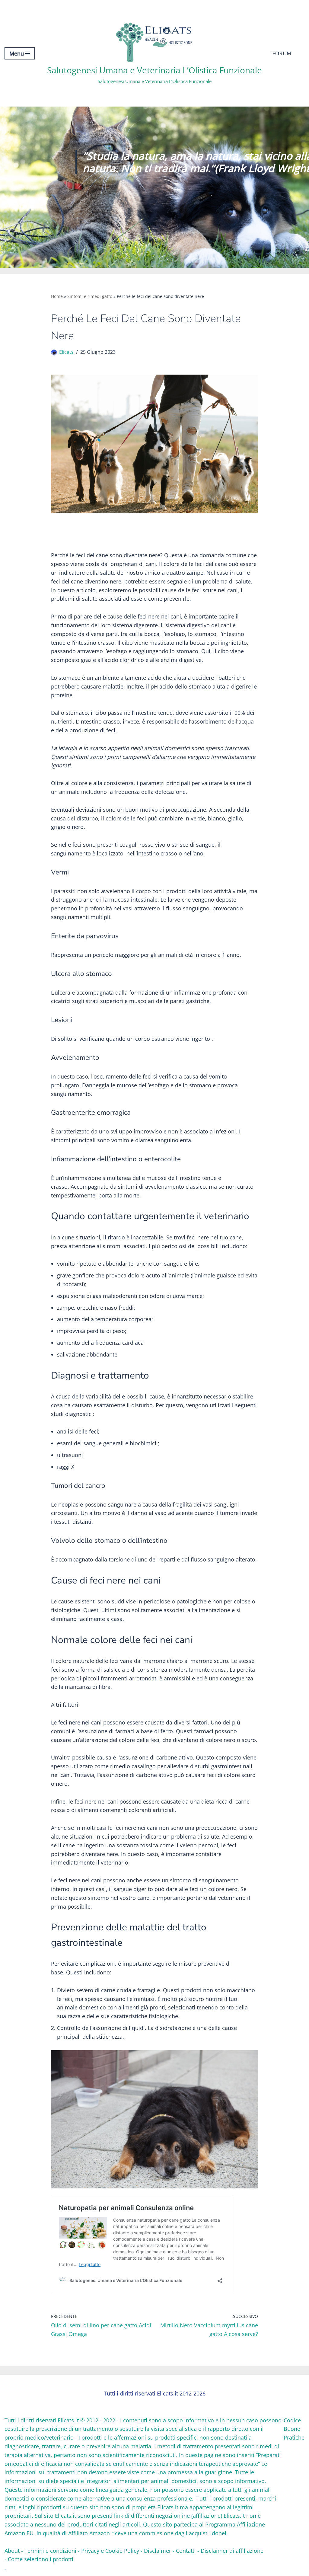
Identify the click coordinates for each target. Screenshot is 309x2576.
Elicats (66, 352)
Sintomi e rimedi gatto (90, 296)
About (12, 2551)
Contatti (186, 2551)
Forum (282, 53)
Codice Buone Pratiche (294, 2429)
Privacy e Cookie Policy (110, 2551)
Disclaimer (158, 2551)
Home (57, 296)
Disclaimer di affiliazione (232, 2551)
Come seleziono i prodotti (41, 2559)
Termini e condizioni (50, 2551)
